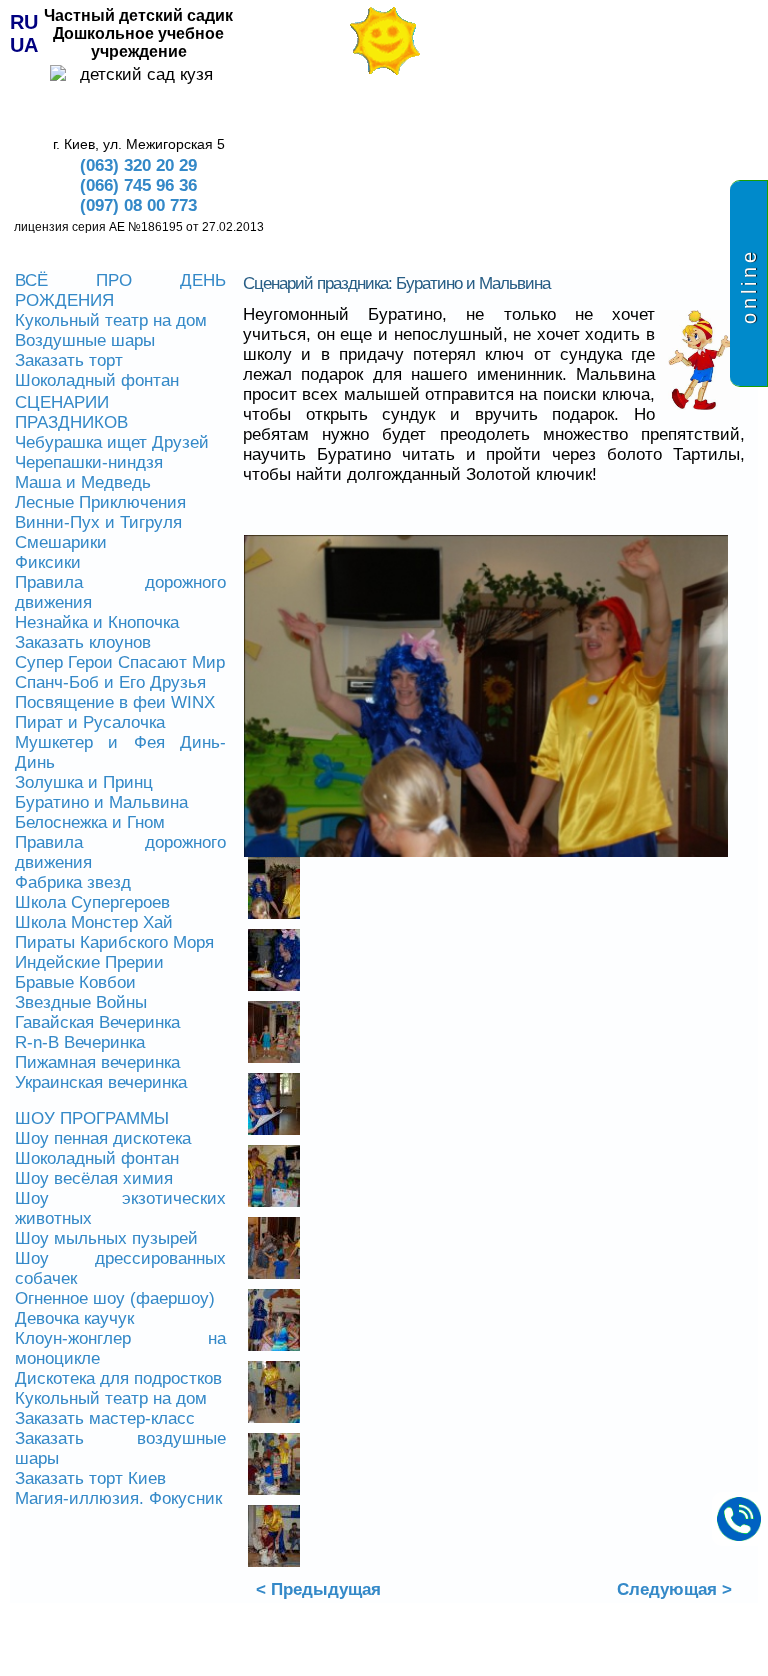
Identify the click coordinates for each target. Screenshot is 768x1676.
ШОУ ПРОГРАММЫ (92, 1118)
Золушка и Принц (84, 782)
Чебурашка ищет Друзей (112, 442)
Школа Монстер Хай (94, 922)
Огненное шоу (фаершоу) (115, 1298)
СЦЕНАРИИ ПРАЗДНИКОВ (71, 412)
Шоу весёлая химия (94, 1178)
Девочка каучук (74, 1318)
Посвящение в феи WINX (115, 702)
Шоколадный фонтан (97, 380)
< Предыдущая (318, 1589)
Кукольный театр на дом (111, 320)
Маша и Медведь (83, 482)
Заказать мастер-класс (105, 1418)
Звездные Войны (81, 1002)
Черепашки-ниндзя (89, 462)
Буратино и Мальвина (101, 802)
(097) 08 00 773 (138, 205)
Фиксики (48, 562)
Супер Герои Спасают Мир (120, 662)
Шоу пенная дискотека (103, 1138)
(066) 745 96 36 (138, 185)
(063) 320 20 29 (138, 165)
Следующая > (674, 1589)
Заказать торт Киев (90, 1478)
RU (24, 22)
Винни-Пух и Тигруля (98, 522)
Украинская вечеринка (101, 1082)
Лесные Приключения (100, 502)
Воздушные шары (85, 340)
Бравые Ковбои (75, 982)
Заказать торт (69, 360)
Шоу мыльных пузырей (106, 1238)
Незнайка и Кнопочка (97, 622)
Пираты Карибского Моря (114, 942)
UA (24, 45)
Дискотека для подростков (118, 1378)
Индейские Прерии (89, 962)
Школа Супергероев (92, 902)
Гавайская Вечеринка (97, 1022)
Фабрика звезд (73, 882)
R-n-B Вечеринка (80, 1042)
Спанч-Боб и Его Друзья (110, 682)
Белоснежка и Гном (90, 822)
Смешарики (61, 542)
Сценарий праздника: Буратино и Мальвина (396, 283)
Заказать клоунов (83, 642)
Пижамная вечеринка (97, 1062)
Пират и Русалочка (90, 722)
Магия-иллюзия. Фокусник (118, 1498)
